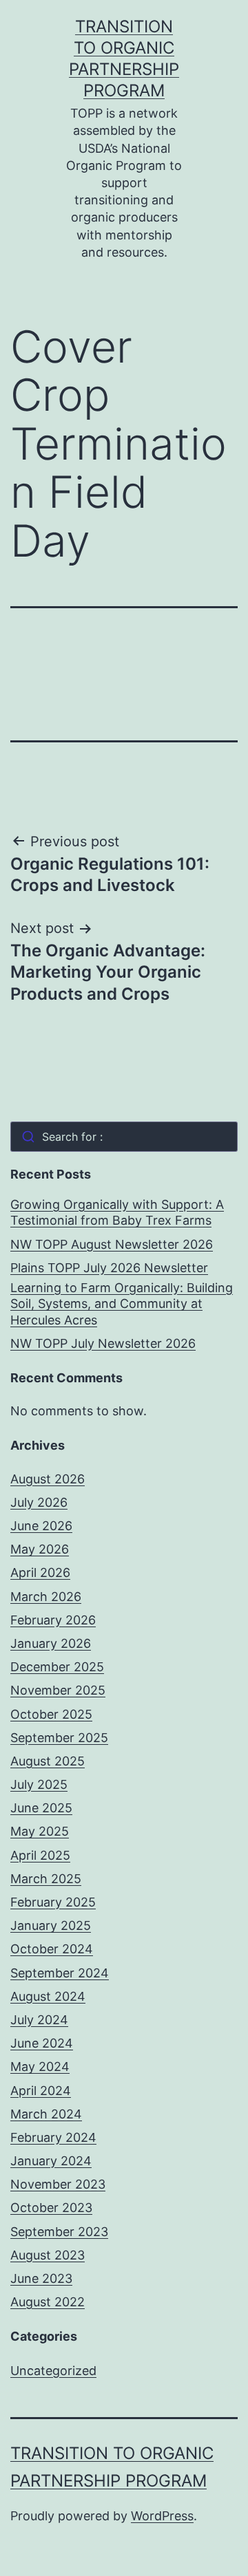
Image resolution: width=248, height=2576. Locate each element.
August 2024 (48, 1996)
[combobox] (124, 1137)
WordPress (162, 2516)
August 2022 (48, 2302)
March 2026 (46, 1597)
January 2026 (51, 1643)
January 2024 (51, 2161)
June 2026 (41, 1526)
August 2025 (48, 1761)
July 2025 (39, 1784)
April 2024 (41, 2091)
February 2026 (53, 1620)
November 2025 (58, 1690)
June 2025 (41, 1808)
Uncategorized (53, 2371)
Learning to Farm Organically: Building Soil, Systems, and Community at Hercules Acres (122, 1304)
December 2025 (57, 1667)
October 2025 (51, 1714)
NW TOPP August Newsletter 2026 (112, 1244)
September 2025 (59, 1738)
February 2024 (53, 2137)
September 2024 (60, 1973)
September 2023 (59, 2232)
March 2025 (46, 1879)
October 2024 (52, 1949)
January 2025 (51, 1925)
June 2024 (42, 2043)
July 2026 (39, 1502)
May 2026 (40, 1549)
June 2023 (41, 2278)
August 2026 (48, 1479)
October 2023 (51, 2208)
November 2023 (58, 2184)
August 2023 (48, 2255)
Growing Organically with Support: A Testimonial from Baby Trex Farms (117, 1212)
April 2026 (40, 1573)
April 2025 (40, 1855)
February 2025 (53, 1902)
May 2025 (40, 1831)
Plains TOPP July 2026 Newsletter (109, 1268)
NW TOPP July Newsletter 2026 (103, 1343)
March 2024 (46, 2114)
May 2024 (40, 2067)
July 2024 (39, 2020)
